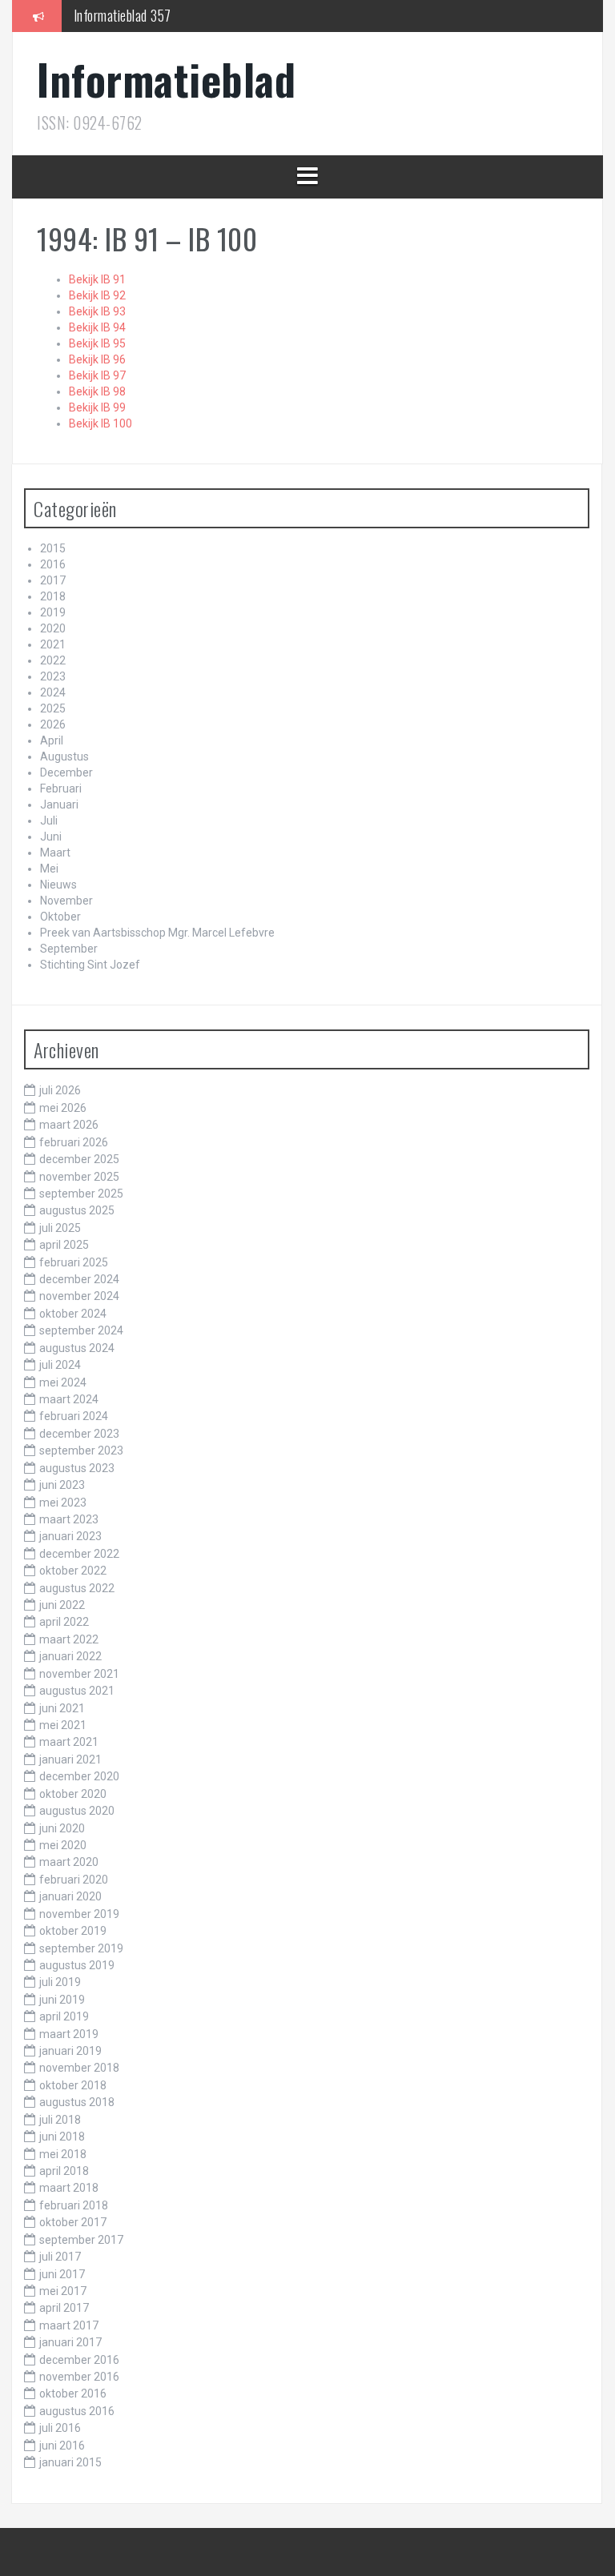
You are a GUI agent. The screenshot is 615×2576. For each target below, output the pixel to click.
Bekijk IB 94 (97, 327)
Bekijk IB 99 (97, 407)
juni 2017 (62, 2274)
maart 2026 (69, 1125)
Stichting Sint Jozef (90, 965)
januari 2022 (70, 1656)
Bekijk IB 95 (97, 343)
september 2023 (81, 1451)
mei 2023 (63, 1503)
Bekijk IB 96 (97, 359)
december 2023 (79, 1434)
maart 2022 (69, 1639)
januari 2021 (70, 1759)
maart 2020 (69, 1862)
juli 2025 (60, 1228)
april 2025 (64, 1245)
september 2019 (81, 1948)
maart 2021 (69, 1742)
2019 (53, 612)
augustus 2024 (77, 1348)
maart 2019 (69, 2034)
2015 (53, 548)
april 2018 (64, 2171)
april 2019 (64, 2016)
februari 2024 (74, 1416)
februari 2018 (74, 2205)
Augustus (64, 756)
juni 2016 (62, 2446)
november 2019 (79, 1914)
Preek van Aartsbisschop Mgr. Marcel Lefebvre (157, 933)
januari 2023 (70, 1536)
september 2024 (81, 1330)
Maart (55, 853)
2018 (53, 596)
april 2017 (64, 2308)
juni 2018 (62, 2137)
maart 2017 (69, 2325)
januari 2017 (70, 2342)
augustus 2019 (77, 1965)
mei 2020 (63, 1845)
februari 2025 (74, 1262)
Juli (49, 821)
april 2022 (64, 1622)
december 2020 (79, 1776)
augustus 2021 (77, 1691)
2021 (53, 644)
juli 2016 (60, 2428)
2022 (53, 660)
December (66, 772)
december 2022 (79, 1554)
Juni (51, 837)
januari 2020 (70, 1896)
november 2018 (79, 2068)
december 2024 (79, 1279)
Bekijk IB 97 (97, 375)
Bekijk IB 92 (97, 295)
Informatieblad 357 (123, 15)
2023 (53, 676)
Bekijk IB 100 (100, 423)
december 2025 (79, 1159)
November (66, 901)
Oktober (60, 917)
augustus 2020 (77, 1811)
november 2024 (79, 1296)
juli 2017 (60, 2257)
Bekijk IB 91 (97, 279)
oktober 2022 (73, 1571)
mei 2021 (63, 1725)
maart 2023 (69, 1519)
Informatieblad (166, 79)
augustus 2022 (77, 1588)
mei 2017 (63, 2291)
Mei (49, 869)
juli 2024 (60, 1365)
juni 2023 (62, 1485)
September (69, 949)
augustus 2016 (77, 2411)
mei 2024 (63, 1382)
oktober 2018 (73, 2085)
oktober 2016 (73, 2393)
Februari (61, 788)
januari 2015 (70, 2462)
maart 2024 (69, 1399)
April (52, 740)
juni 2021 (62, 1708)
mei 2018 (63, 2154)
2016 (53, 564)
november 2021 (79, 1674)
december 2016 (79, 2360)
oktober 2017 (73, 2222)
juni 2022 (62, 1605)
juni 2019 (62, 2000)
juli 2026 (60, 1090)
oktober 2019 (73, 1931)
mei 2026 (63, 1108)
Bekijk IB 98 (97, 391)
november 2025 (79, 1177)
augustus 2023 (77, 1468)
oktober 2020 (73, 1794)
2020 (53, 628)
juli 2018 (60, 2120)
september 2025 (81, 1194)
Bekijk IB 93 (97, 311)
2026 (53, 724)
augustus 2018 (77, 2102)
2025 (53, 708)
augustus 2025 (77, 1210)
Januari (59, 804)
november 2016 (79, 2377)
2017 (53, 580)
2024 (53, 692)
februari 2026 (74, 1142)
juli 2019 (60, 1982)
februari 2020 (74, 1880)
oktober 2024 (73, 1314)
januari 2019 (70, 2051)
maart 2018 (69, 2188)
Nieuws (58, 885)
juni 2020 (62, 1828)
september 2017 (81, 2240)
